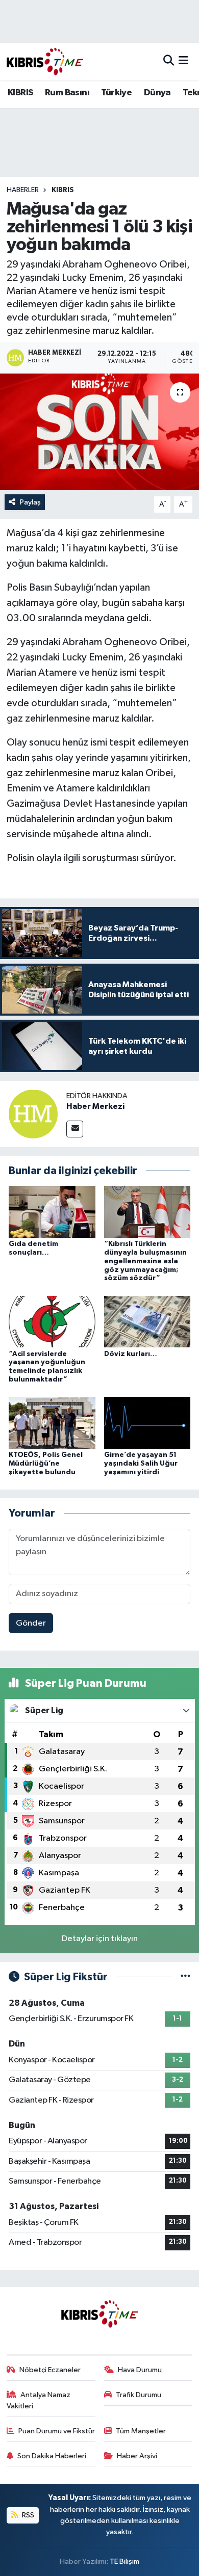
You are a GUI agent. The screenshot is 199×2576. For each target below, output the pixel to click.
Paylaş (30, 502)
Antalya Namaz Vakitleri (39, 2400)
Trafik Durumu (139, 2395)
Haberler (23, 190)
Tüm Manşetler (141, 2431)
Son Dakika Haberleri (52, 2456)
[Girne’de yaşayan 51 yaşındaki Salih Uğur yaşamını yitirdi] (147, 1423)
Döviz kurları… (131, 1354)
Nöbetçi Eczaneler (50, 2370)
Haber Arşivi (137, 2456)
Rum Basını (67, 93)
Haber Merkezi (95, 1106)
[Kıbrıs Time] (45, 61)
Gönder (31, 1623)
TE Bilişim (125, 2561)
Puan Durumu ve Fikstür (57, 2431)
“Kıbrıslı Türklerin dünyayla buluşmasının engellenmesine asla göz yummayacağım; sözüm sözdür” (145, 1261)
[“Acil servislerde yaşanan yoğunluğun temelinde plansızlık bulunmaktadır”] (52, 1322)
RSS (27, 2515)
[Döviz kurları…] (147, 1322)
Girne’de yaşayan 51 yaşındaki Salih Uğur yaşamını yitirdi (141, 1464)
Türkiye (116, 93)
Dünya (157, 93)
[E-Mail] (75, 1129)
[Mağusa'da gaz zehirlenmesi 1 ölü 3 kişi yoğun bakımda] (99, 432)
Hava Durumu (140, 2370)
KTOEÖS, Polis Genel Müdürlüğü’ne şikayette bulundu (46, 1464)
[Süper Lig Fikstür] (185, 1977)
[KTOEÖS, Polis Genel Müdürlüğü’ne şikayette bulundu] (52, 1423)
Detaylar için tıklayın (100, 1939)
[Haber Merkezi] (33, 1114)
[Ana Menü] (183, 61)
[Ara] (169, 61)
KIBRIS (20, 93)
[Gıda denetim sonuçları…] (52, 1212)
